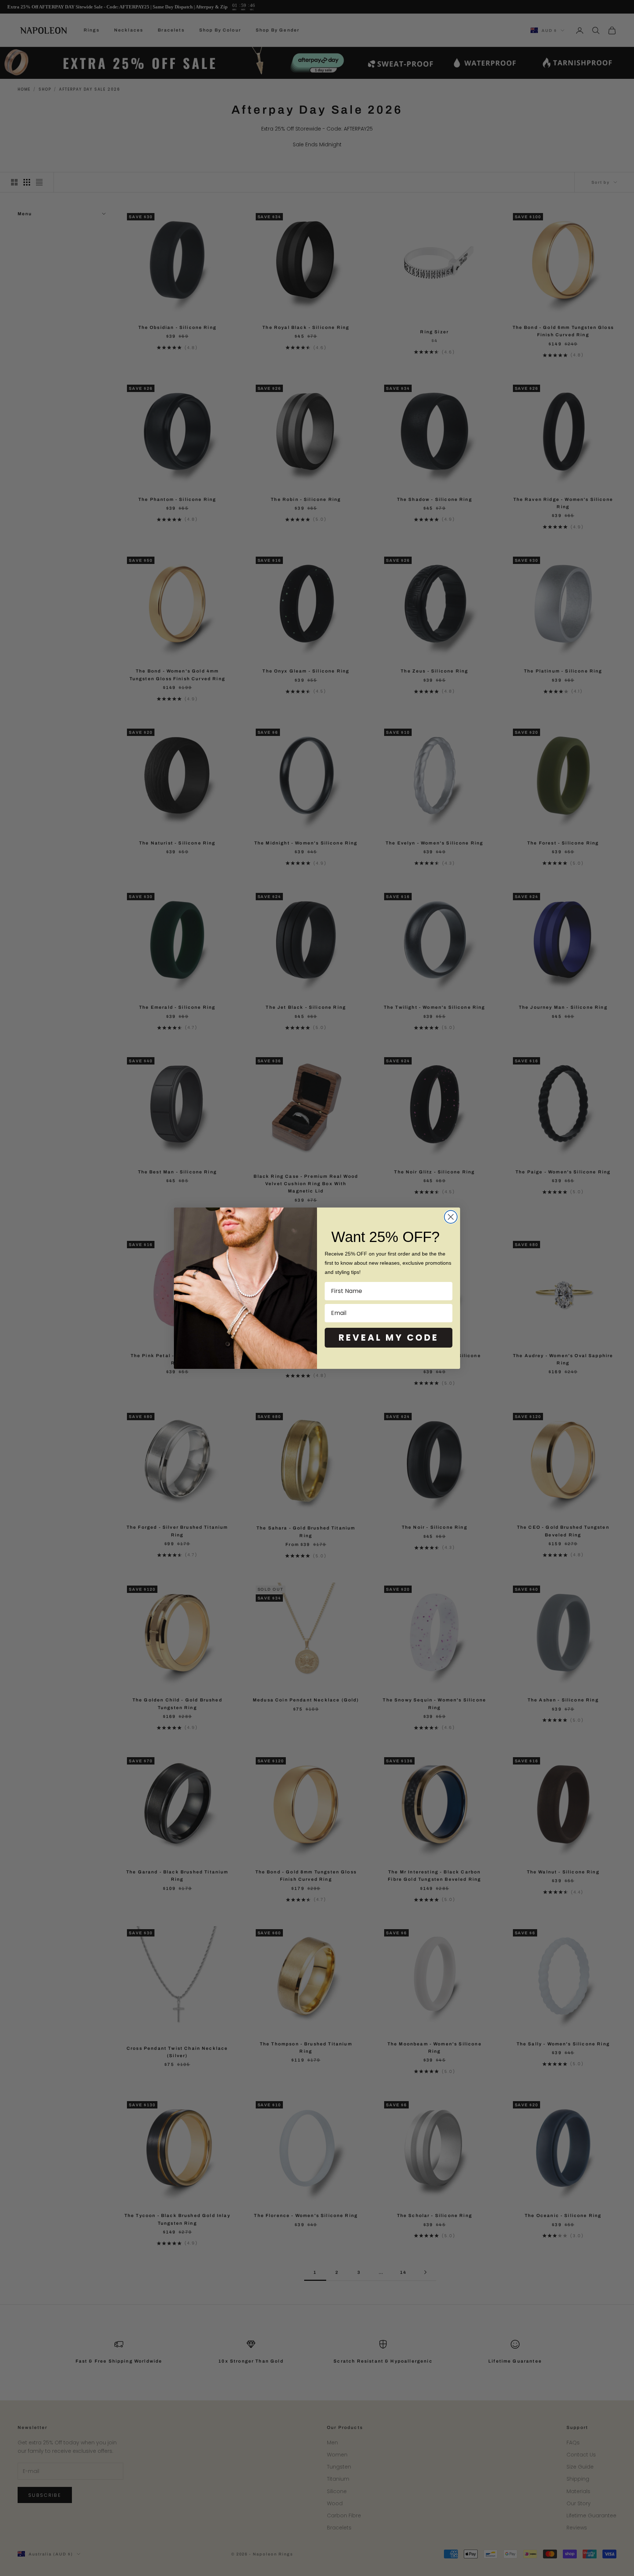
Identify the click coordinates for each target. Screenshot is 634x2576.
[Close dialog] (451, 1217)
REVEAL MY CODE (389, 1338)
